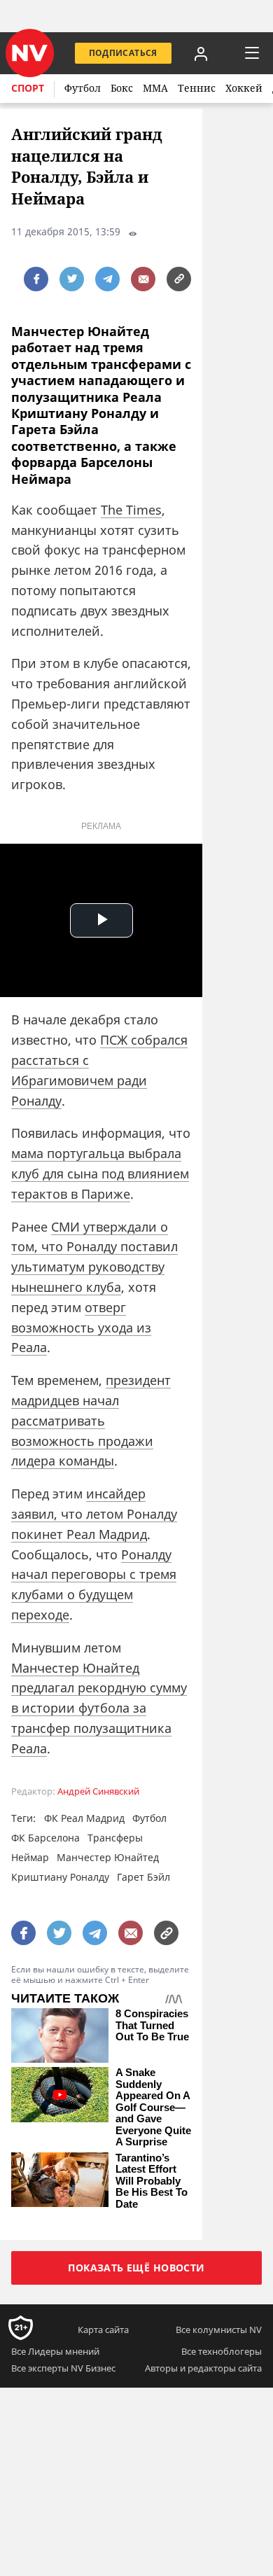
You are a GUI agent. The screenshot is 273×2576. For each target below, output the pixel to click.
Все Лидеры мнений (55, 2351)
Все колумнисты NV (219, 2330)
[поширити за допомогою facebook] (36, 279)
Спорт (28, 88)
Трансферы (115, 1838)
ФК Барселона (45, 1838)
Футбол (83, 88)
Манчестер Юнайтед (108, 1857)
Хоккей (244, 88)
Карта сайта (103, 2330)
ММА (155, 88)
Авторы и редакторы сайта (203, 2368)
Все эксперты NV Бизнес (63, 2368)
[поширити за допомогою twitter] (72, 279)
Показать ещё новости (136, 2268)
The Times (131, 510)
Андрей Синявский (98, 1791)
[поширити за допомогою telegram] (107, 279)
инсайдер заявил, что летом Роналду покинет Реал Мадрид (94, 1514)
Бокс (122, 88)
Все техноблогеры (222, 2351)
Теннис (197, 88)
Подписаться (123, 53)
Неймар (30, 1857)
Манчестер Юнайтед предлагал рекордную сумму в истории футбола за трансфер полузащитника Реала (99, 1708)
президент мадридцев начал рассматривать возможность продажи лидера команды (91, 1420)
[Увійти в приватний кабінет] (201, 53)
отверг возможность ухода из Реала (81, 1328)
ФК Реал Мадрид (84, 1818)
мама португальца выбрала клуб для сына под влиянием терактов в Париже (100, 1174)
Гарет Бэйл (143, 1877)
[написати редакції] (143, 279)
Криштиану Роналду (60, 1877)
